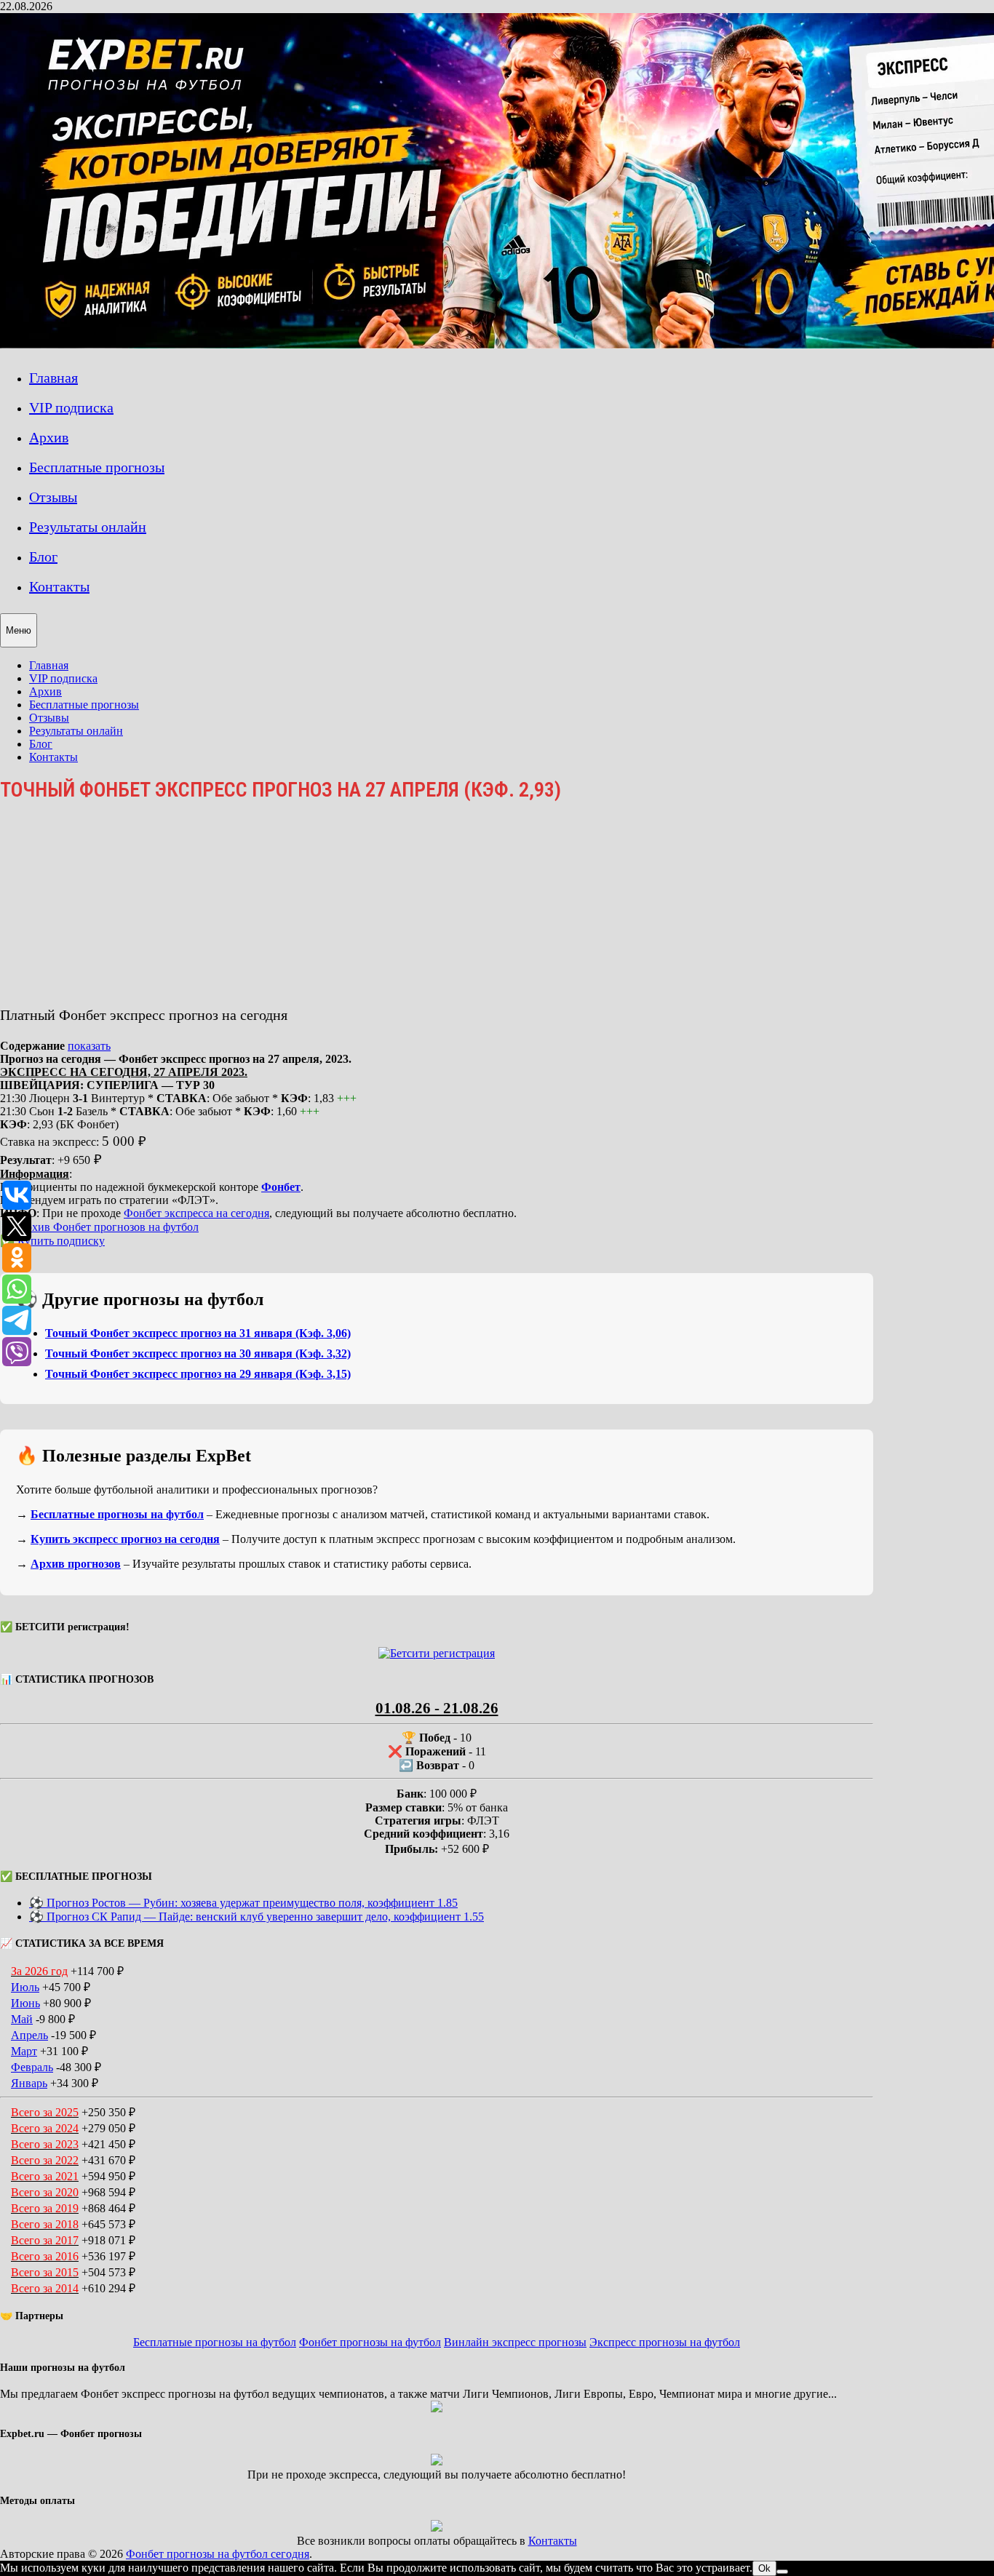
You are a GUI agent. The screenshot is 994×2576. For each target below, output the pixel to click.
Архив (49, 437)
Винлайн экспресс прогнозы (515, 2342)
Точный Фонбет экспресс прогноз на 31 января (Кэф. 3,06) (198, 1333)
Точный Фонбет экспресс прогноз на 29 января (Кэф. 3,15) (198, 1374)
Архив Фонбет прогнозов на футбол (108, 1227)
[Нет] (782, 2572)
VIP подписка (71, 407)
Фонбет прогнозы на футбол (370, 2342)
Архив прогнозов (76, 1564)
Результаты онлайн (88, 527)
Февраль (32, 2067)
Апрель (29, 2035)
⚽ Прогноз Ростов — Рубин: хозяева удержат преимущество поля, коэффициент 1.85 (243, 1903)
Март (24, 2051)
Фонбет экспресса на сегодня (196, 1213)
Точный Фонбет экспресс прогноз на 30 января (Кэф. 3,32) (198, 1353)
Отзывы (53, 497)
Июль (25, 1987)
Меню (19, 630)
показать (89, 1046)
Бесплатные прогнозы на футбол (117, 1514)
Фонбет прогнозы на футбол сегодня (218, 2554)
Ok (764, 2568)
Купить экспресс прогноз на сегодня (125, 1539)
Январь (29, 2083)
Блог (43, 557)
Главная (53, 378)
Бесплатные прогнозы (97, 467)
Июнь (25, 2003)
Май (22, 2019)
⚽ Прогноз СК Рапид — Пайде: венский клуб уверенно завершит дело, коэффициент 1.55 (257, 1917)
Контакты (59, 586)
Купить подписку (61, 1241)
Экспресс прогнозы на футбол (665, 2342)
